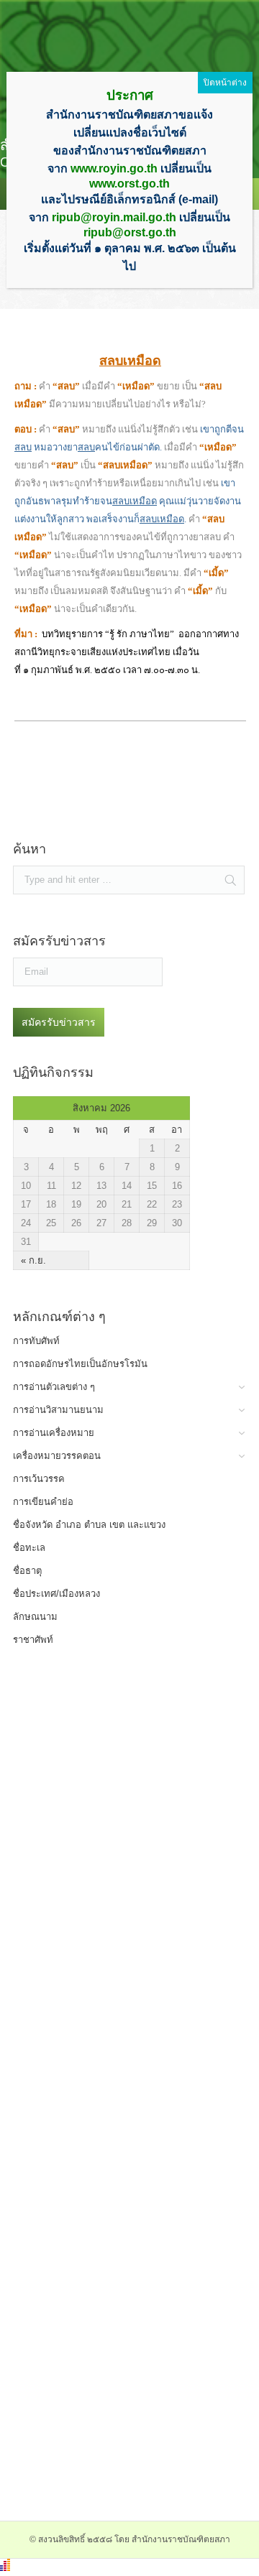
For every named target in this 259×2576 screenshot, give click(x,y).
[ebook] (111, 2272)
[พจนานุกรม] (111, 1726)
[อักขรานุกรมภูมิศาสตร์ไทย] (111, 2067)
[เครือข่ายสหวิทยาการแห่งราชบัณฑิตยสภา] (111, 2408)
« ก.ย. (33, 1260)
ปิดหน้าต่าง (225, 83)
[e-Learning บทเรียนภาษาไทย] (111, 1999)
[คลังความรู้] (111, 2135)
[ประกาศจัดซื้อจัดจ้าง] (111, 816)
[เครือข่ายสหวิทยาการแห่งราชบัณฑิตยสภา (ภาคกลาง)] (111, 2477)
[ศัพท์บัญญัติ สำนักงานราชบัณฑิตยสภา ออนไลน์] (111, 1794)
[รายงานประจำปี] (111, 2340)
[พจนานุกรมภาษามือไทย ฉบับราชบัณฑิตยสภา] (111, 1931)
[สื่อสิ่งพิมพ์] (111, 2204)
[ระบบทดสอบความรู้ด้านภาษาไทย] (111, 1862)
